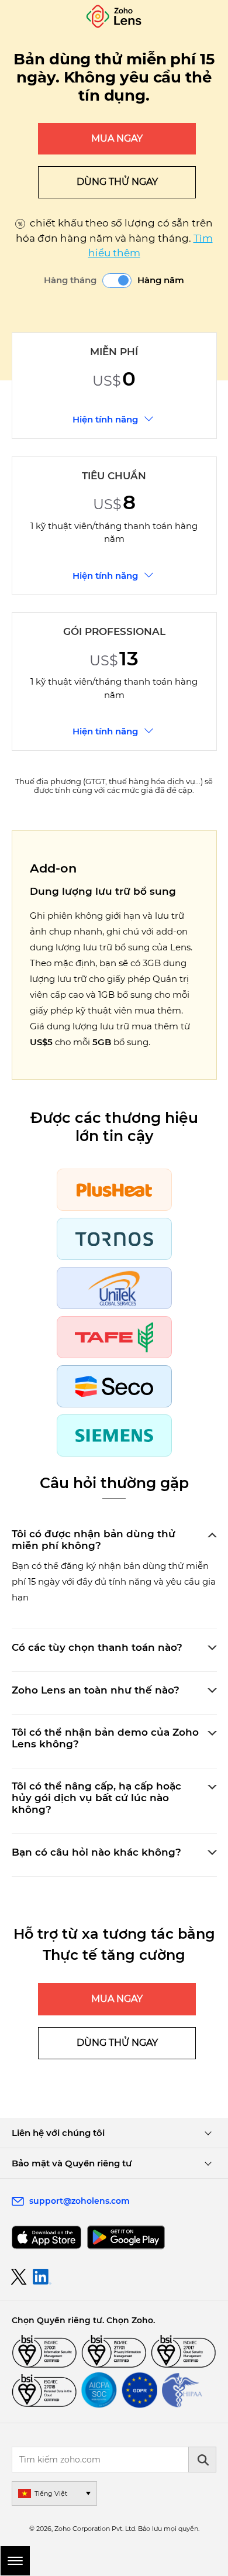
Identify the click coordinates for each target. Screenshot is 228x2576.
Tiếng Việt (51, 2493)
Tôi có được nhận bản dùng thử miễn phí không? (94, 1540)
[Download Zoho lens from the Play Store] (126, 2237)
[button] (117, 281)
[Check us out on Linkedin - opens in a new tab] (42, 2277)
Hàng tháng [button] (70, 280)
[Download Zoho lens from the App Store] (46, 2237)
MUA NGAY (117, 138)
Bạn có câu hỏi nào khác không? (96, 1852)
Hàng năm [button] (161, 280)
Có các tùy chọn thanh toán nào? (97, 1647)
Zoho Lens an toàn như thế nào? (96, 1690)
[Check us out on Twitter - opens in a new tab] (19, 2276)
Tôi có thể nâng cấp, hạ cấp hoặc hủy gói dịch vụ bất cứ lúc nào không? (96, 1798)
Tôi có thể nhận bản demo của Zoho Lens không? (105, 1738)
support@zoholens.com (80, 2201)
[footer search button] (202, 2460)
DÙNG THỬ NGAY (117, 182)
